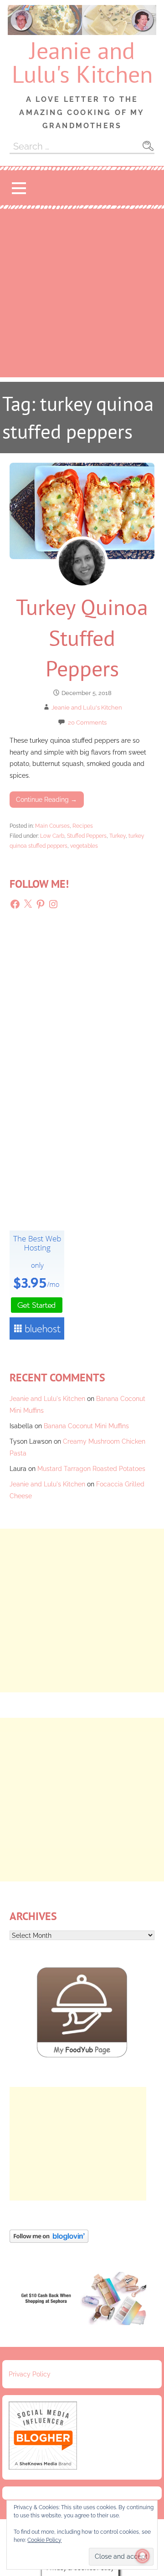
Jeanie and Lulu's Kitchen (82, 62)
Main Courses (52, 826)
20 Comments (87, 723)
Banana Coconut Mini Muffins (86, 1426)
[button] (19, 188)
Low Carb (52, 836)
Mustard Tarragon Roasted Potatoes (91, 1468)
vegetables (84, 846)
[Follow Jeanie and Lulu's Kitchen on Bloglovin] (49, 2240)
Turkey (118, 836)
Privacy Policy (30, 2374)
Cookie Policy (44, 2540)
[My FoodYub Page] (82, 2055)
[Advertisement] (82, 295)
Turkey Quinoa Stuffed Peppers (82, 637)
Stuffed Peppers (87, 836)
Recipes (83, 826)
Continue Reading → (46, 799)
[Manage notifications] (143, 2556)
